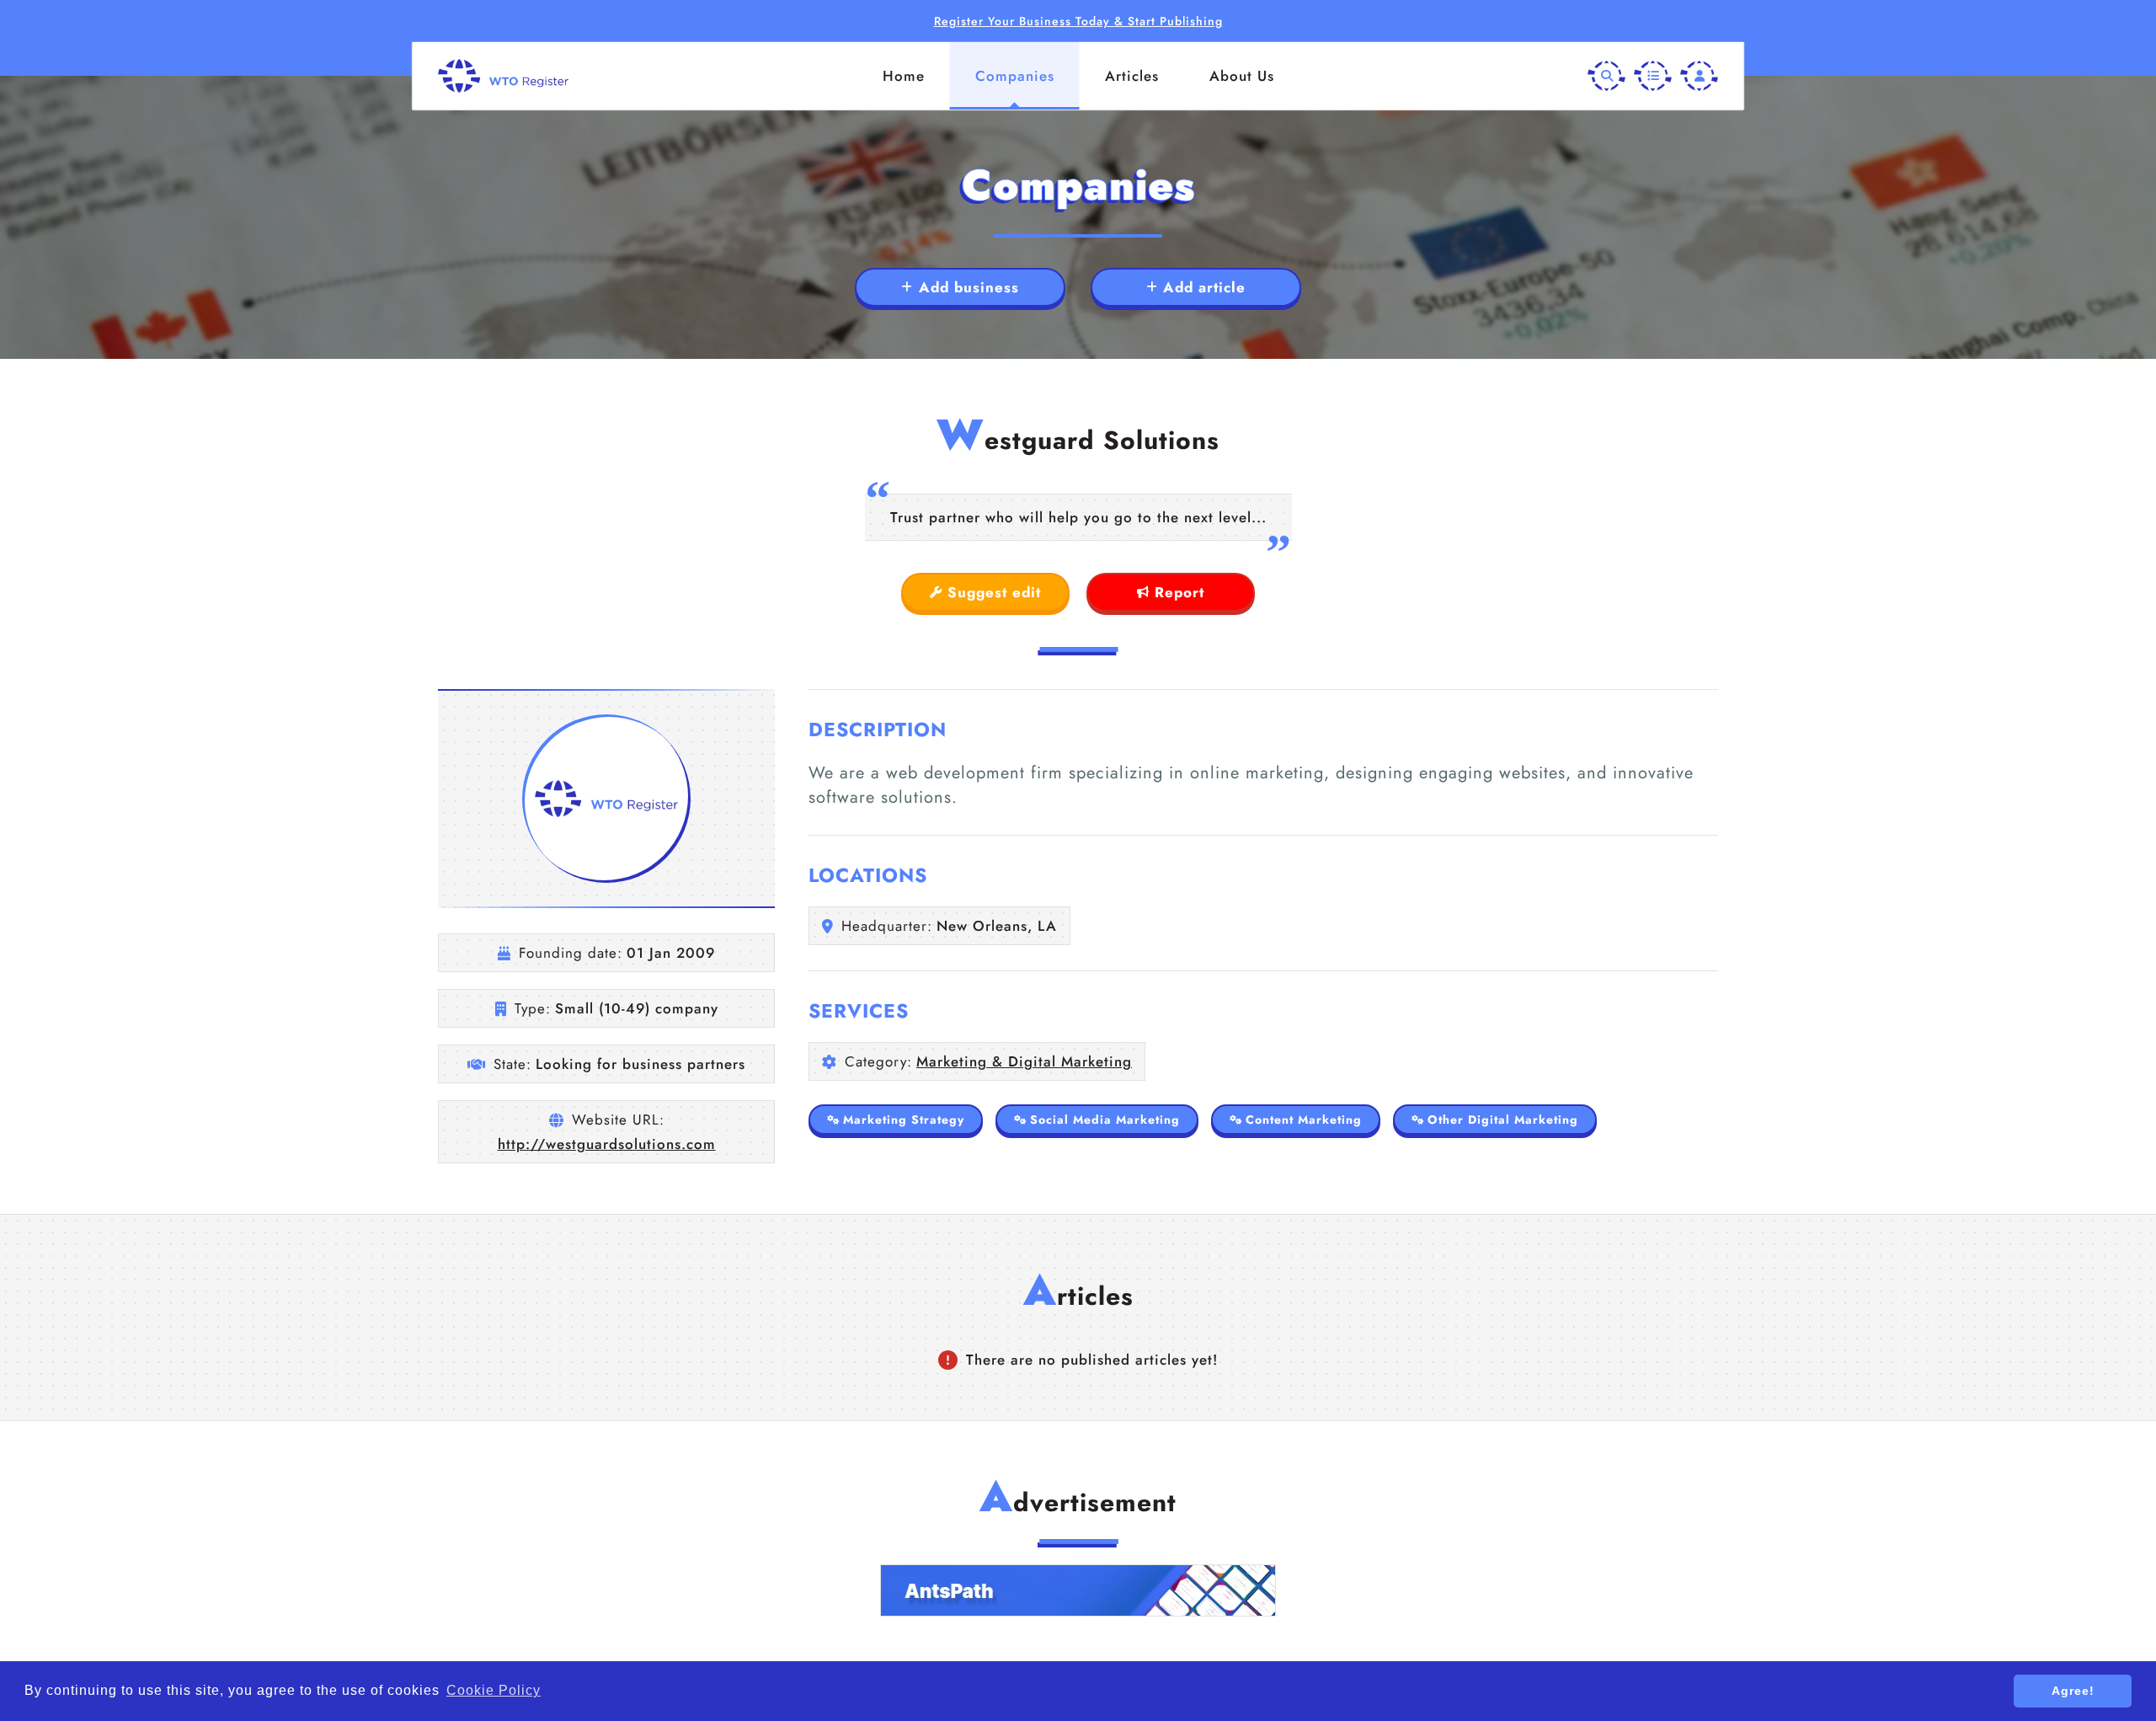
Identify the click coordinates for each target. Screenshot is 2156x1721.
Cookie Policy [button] (494, 1690)
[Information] (1653, 76)
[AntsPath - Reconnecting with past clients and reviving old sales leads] (1078, 1590)
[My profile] (1699, 76)
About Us (1242, 76)
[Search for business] (1606, 76)
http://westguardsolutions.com (607, 1144)
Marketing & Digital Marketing (1024, 1061)
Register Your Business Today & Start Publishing (1078, 21)
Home (904, 76)
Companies (1015, 76)
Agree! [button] (2073, 1691)
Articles (1132, 76)
